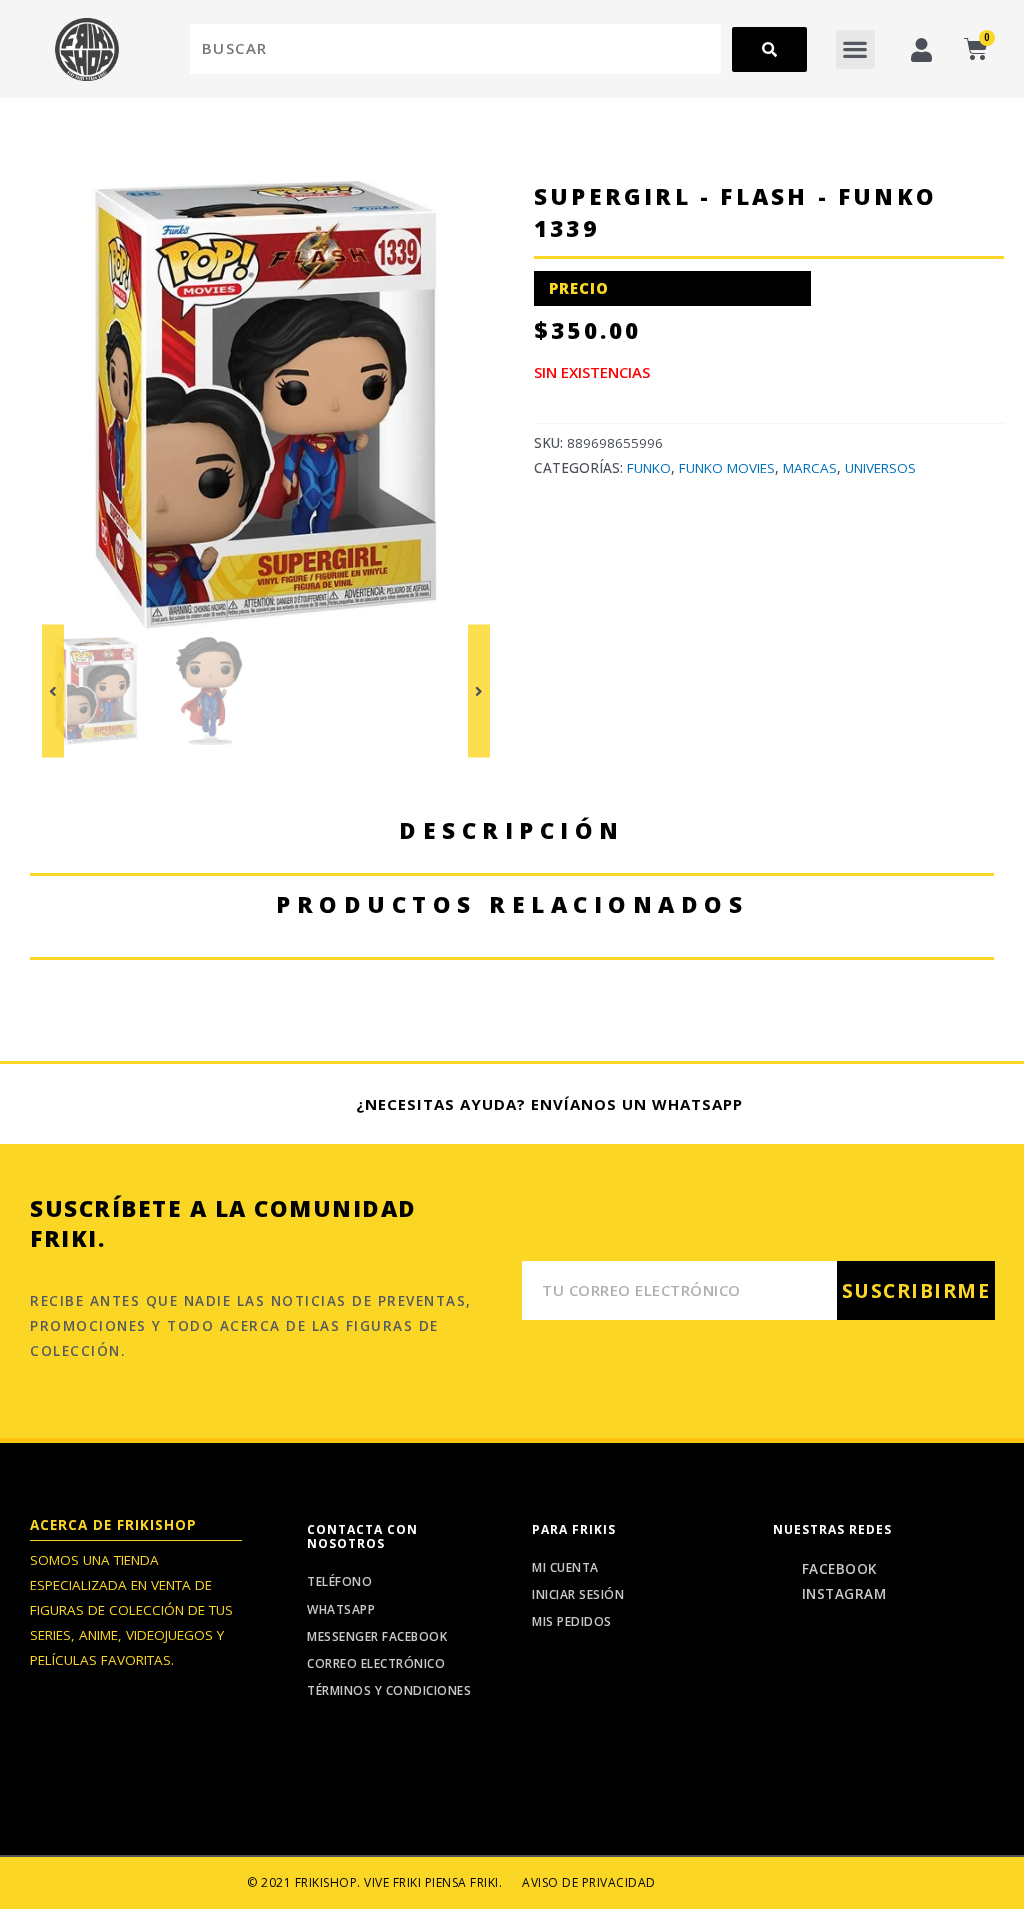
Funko (649, 468)
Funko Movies (727, 468)
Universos (880, 468)
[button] (855, 49)
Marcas (810, 468)
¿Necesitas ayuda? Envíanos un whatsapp (549, 1104)
